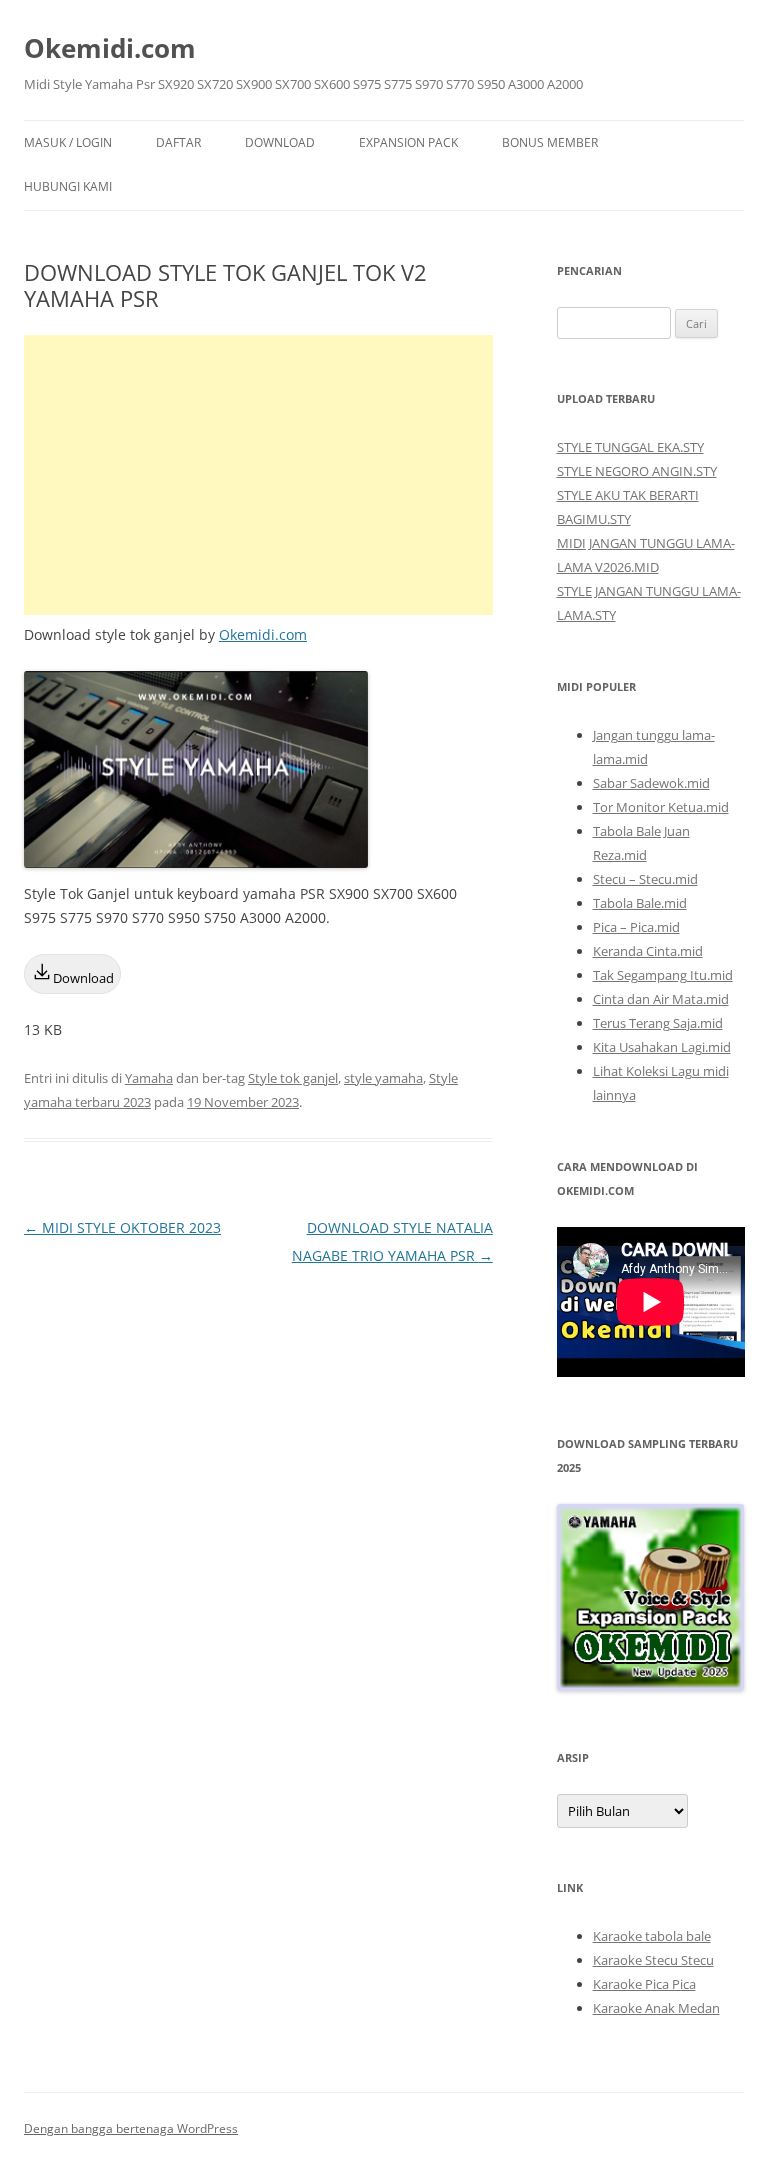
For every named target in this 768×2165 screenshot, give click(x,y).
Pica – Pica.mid (636, 927)
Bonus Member (550, 142)
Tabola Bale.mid (640, 903)
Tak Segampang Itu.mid (663, 975)
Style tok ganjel (293, 1078)
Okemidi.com (110, 48)
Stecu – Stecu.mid (645, 879)
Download (280, 142)
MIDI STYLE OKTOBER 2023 (122, 1227)
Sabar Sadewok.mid (651, 783)
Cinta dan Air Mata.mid (661, 999)
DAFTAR (178, 142)
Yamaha (149, 1078)
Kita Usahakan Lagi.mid (662, 1047)
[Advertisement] (258, 475)
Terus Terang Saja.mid (658, 1023)
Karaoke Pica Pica (644, 1984)
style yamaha (383, 1078)
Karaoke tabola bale (652, 1936)
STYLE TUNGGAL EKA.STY (630, 447)
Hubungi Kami (68, 186)
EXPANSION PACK (408, 142)
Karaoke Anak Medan (656, 2008)
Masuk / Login (68, 142)
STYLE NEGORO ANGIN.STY (637, 471)
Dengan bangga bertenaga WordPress (131, 2128)
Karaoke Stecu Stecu (653, 1960)
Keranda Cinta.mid (648, 951)
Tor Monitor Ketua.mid (661, 807)
